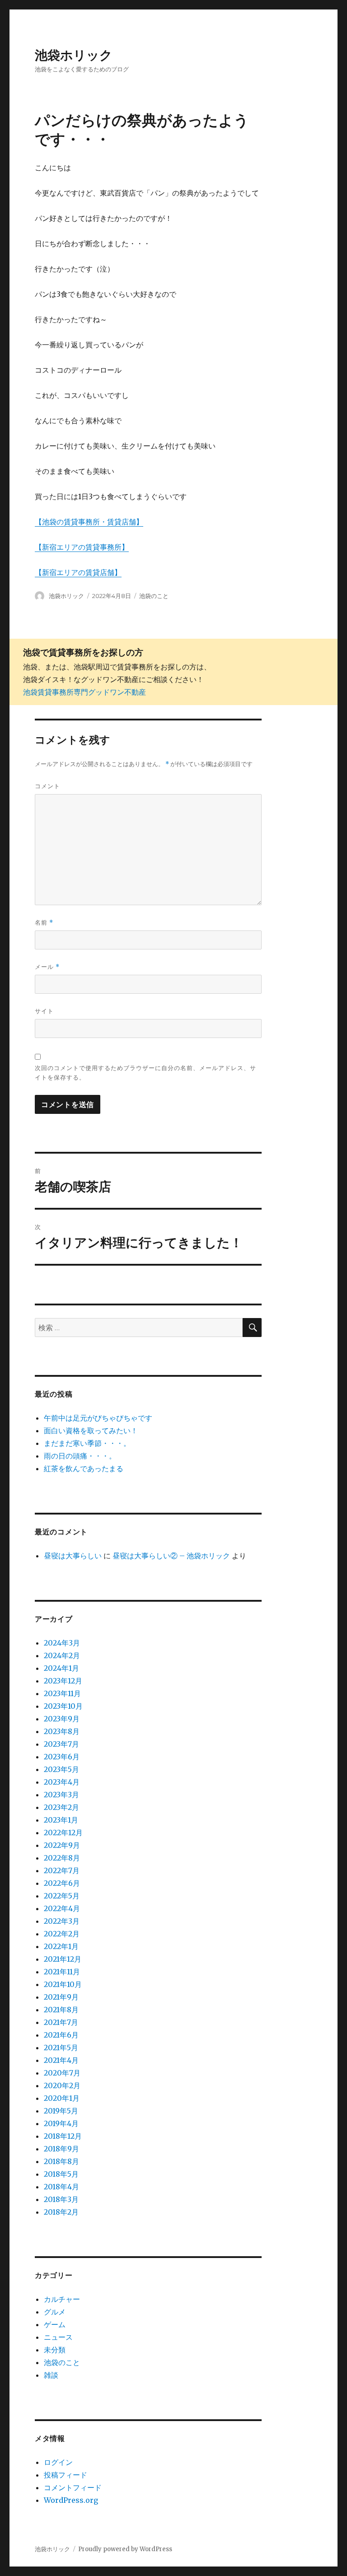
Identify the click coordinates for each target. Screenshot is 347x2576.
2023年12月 (63, 1681)
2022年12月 (63, 1833)
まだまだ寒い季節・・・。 (87, 1443)
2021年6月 (61, 2035)
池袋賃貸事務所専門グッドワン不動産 (84, 692)
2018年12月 (63, 2136)
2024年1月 (61, 1668)
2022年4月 (62, 1908)
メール (47, 967)
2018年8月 (61, 2161)
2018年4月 (61, 2187)
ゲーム (55, 2324)
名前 (44, 923)
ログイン (58, 2462)
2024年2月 (62, 1655)
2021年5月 (61, 2048)
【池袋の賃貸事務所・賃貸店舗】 (89, 522)
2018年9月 (61, 2149)
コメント (47, 786)
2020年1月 (62, 2098)
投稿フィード (66, 2475)
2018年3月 (61, 2199)
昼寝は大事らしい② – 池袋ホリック (171, 1556)
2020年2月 (62, 2085)
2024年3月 (62, 1643)
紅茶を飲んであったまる (84, 1468)
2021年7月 (61, 2022)
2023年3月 (61, 1795)
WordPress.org (71, 2500)
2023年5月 (61, 1769)
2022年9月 (62, 1845)
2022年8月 (62, 1858)
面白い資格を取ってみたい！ (91, 1431)
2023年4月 (62, 1782)
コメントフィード (73, 2487)
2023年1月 (61, 1820)
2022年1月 (61, 1946)
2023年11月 (62, 1693)
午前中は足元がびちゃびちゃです (98, 1418)
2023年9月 (62, 1719)
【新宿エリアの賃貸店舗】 (78, 572)
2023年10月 (63, 1706)
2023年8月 (62, 1731)
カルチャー (62, 2299)
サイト (44, 1011)
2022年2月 (62, 1934)
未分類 (55, 2350)
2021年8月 (61, 2010)
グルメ (55, 2312)
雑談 (51, 2375)
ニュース (58, 2337)
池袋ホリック (74, 55)
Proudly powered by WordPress (125, 2549)
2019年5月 (61, 2111)
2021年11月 (62, 1972)
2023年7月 (61, 1744)
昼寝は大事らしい (73, 1556)
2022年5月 (62, 1896)
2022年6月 (62, 1883)
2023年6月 (62, 1757)
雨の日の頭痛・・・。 (80, 1456)
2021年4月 (61, 2060)
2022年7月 (62, 1870)
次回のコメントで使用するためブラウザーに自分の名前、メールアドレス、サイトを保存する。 (145, 1073)
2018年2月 (61, 2212)
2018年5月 (61, 2174)
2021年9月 (61, 1997)
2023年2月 (61, 1807)
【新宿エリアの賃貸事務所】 (82, 547)
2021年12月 (63, 1959)
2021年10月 (63, 1984)
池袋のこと (154, 596)
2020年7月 (62, 2073)
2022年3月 (62, 1921)
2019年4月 (61, 2123)
